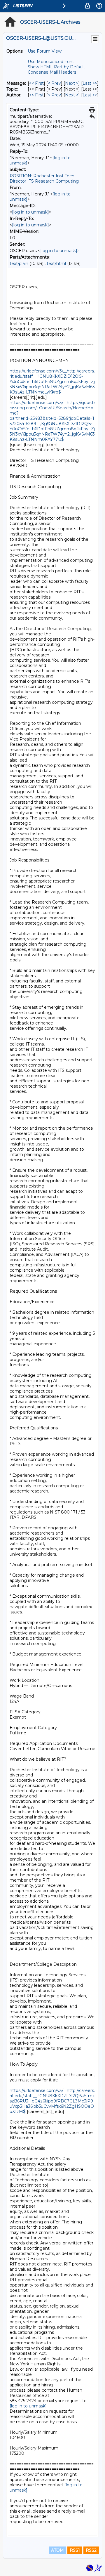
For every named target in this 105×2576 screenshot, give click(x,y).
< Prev (54, 83)
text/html (56, 264)
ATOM (57, 2550)
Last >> (90, 83)
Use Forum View (45, 51)
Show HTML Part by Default (56, 67)
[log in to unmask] (30, 212)
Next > (72, 83)
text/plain (19, 264)
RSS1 (75, 2550)
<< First (36, 83)
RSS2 (91, 2550)
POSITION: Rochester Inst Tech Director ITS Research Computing (44, 178)
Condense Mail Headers (52, 72)
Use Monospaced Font (51, 62)
